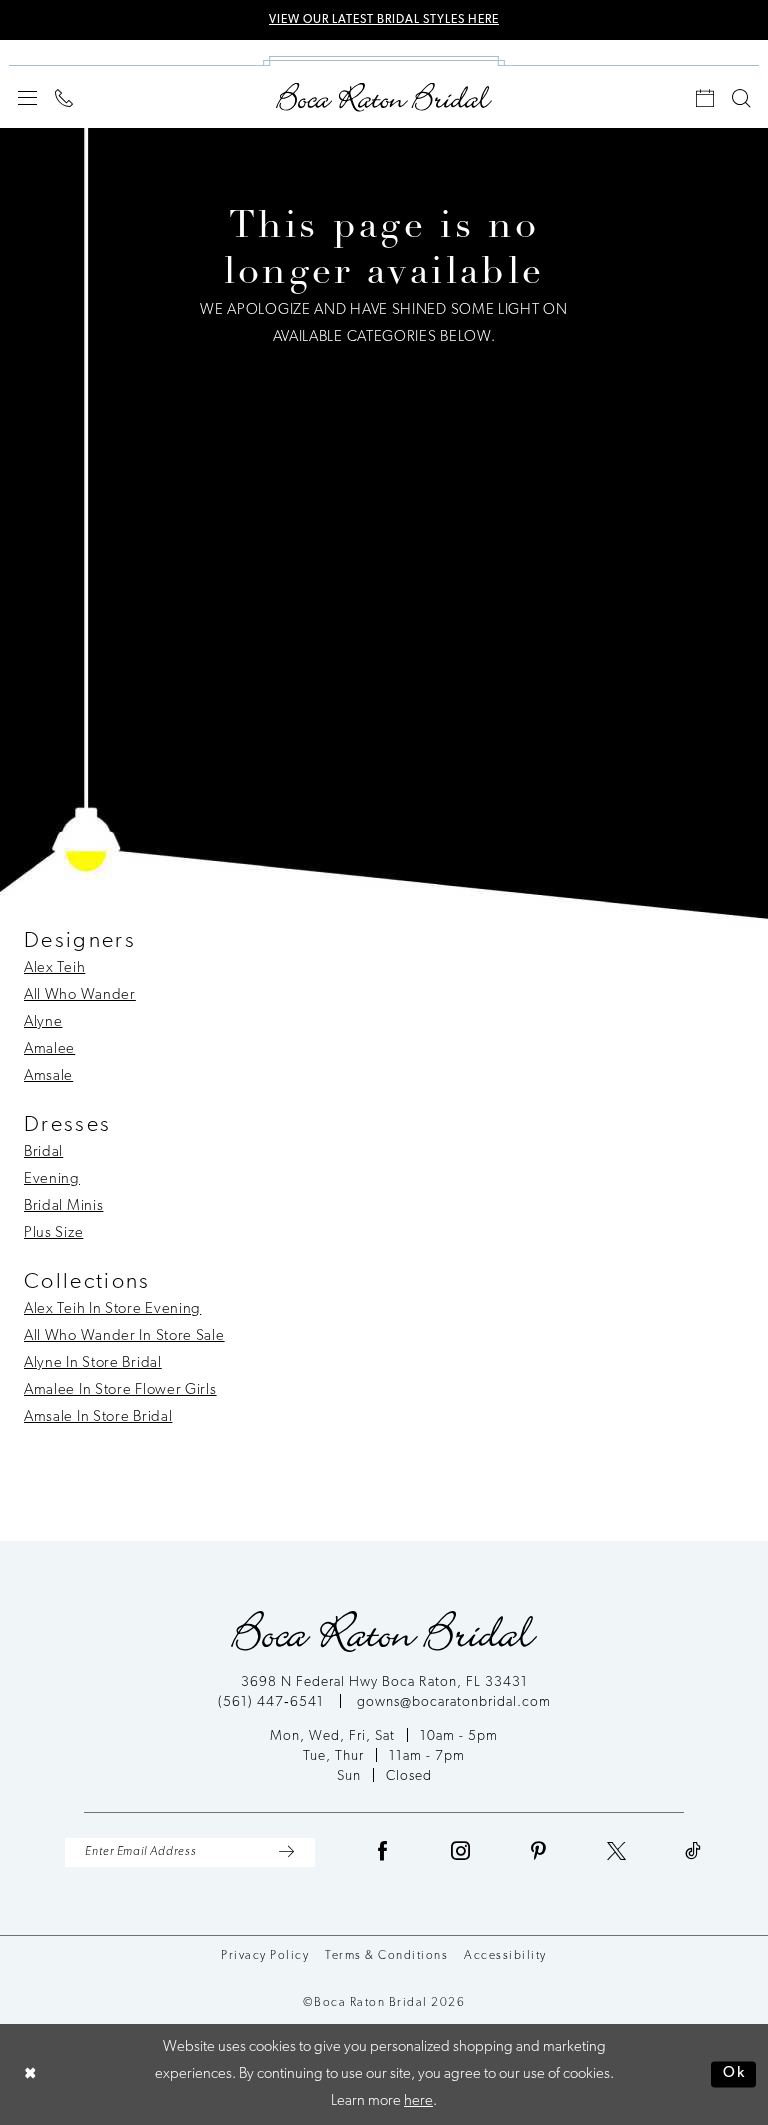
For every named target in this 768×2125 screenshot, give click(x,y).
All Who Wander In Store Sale (124, 1336)
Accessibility (505, 1956)
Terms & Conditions (386, 1956)
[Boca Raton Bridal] (384, 97)
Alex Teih (54, 968)
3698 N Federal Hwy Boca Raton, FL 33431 (384, 1682)
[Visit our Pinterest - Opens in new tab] (539, 1852)
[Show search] (741, 98)
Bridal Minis (63, 1206)
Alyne (43, 1022)
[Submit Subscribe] (286, 1852)
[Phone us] (64, 98)
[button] (27, 97)
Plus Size (53, 1233)
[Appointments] (705, 98)
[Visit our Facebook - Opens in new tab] (383, 1852)
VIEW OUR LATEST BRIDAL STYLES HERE (384, 20)
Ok (734, 2074)
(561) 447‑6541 (273, 1702)
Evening (52, 1179)
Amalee (49, 1049)
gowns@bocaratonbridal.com (454, 1702)
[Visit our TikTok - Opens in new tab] (693, 1852)
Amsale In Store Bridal (98, 1417)
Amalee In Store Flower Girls (120, 1390)
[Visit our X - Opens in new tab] (617, 1852)
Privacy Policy (265, 1956)
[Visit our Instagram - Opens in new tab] (461, 1852)
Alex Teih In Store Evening (112, 1309)
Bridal (43, 1152)
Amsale (48, 1076)
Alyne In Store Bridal (93, 1363)
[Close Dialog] (30, 2074)
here (418, 2101)
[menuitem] (27, 97)
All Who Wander (80, 995)
